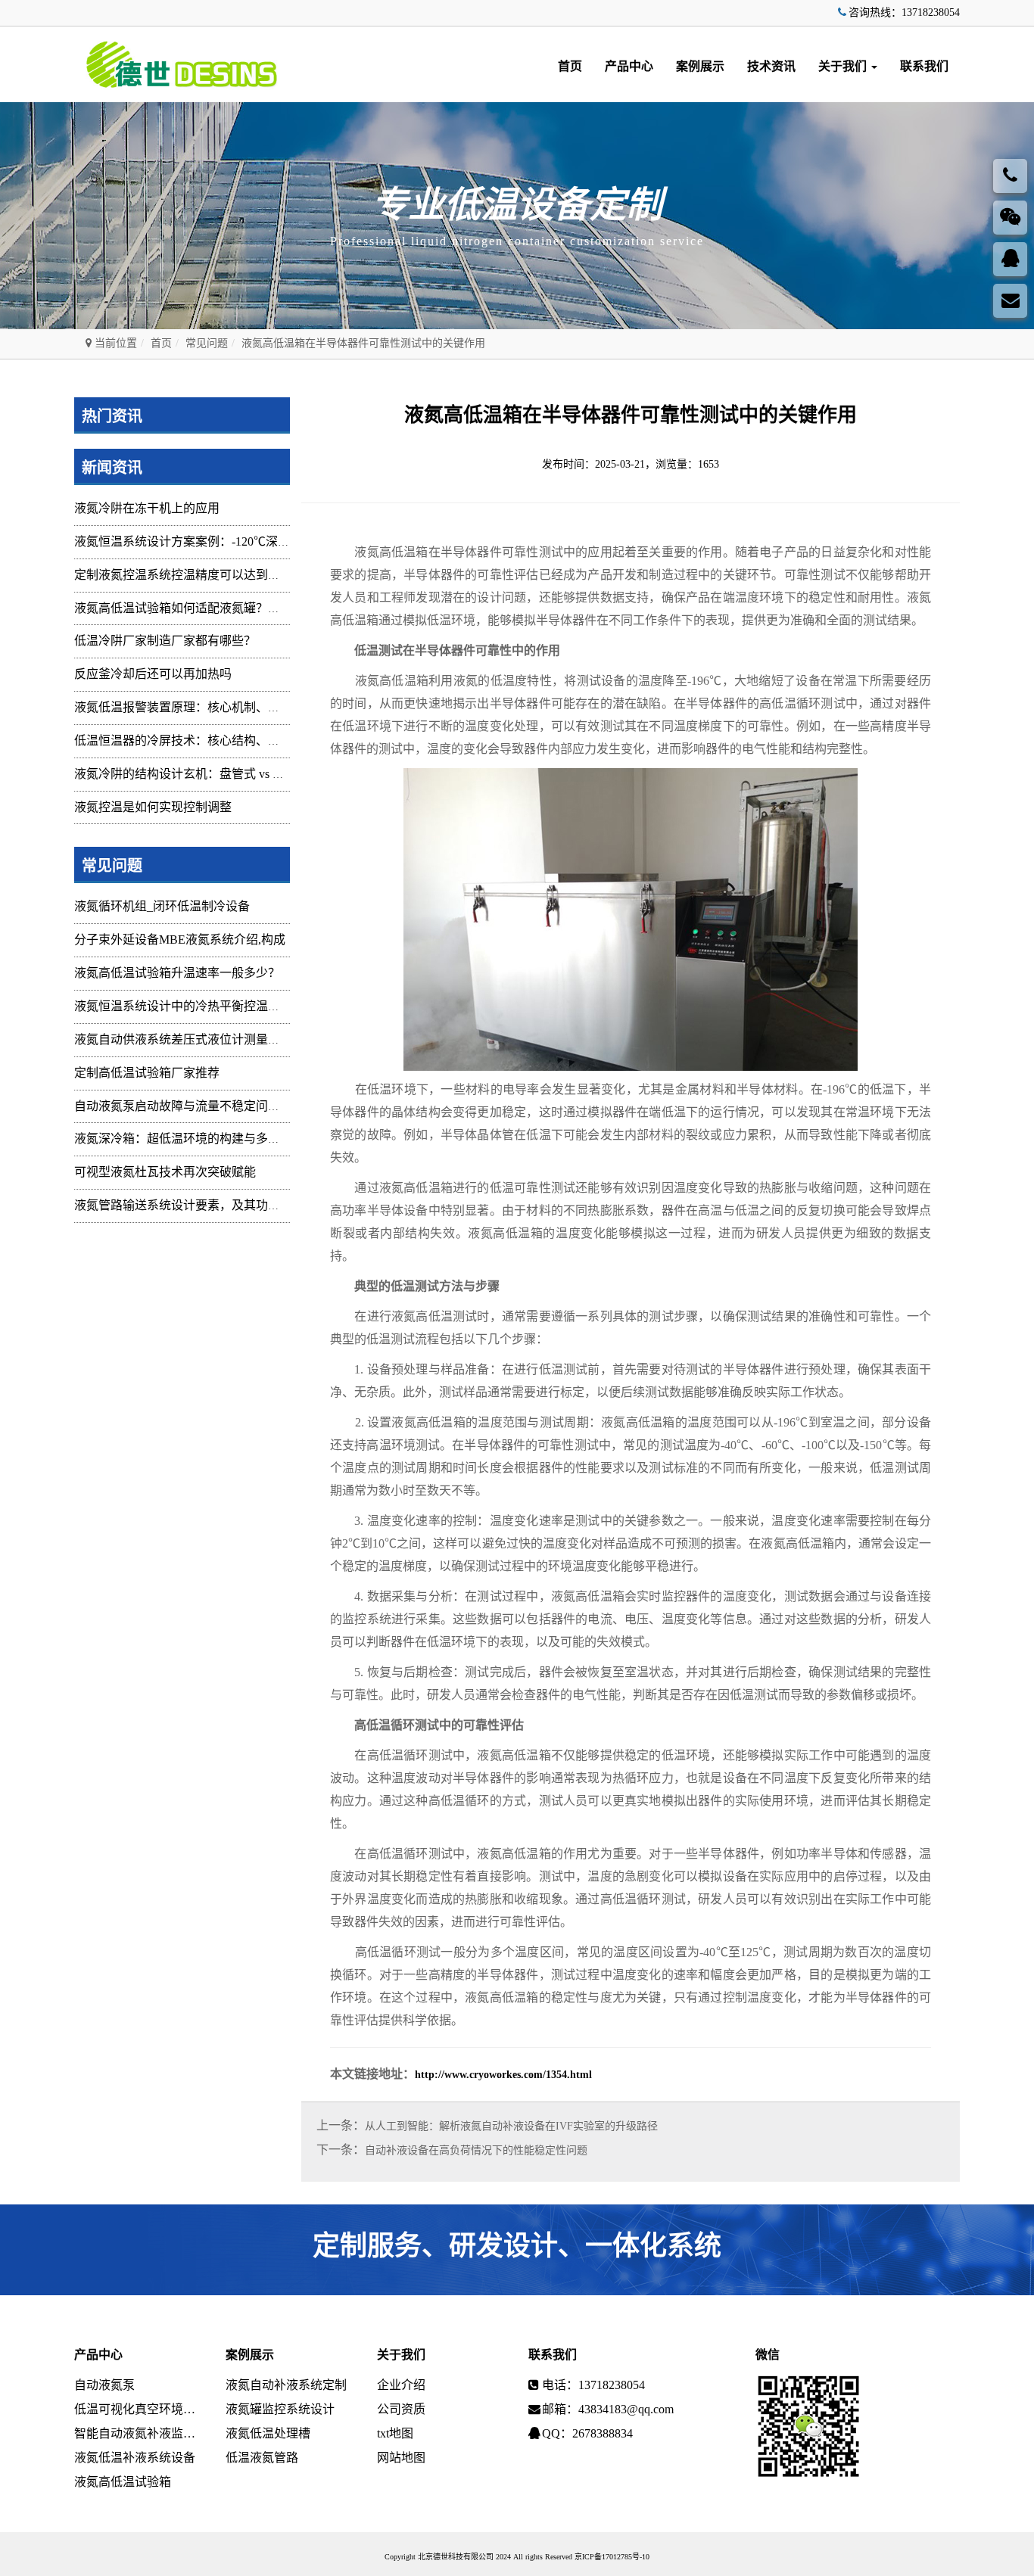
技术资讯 (771, 66)
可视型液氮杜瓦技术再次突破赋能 (165, 1172)
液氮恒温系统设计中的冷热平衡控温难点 (183, 1006)
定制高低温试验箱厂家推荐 (147, 1073)
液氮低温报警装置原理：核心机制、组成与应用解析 (213, 707)
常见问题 (207, 343)
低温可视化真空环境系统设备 (139, 2409)
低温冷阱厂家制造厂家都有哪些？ (165, 641)
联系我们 (924, 66)
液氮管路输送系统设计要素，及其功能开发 (189, 1205)
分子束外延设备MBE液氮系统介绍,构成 (180, 940)
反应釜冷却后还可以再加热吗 (153, 674)
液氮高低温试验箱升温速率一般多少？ (177, 973)
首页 (570, 66)
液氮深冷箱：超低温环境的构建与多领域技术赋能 (207, 1139)
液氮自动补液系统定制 (286, 2385)
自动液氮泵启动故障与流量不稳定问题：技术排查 (207, 1106)
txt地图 (395, 2433)
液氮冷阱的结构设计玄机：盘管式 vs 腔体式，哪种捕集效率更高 (246, 774)
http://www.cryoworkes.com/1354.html (503, 2075)
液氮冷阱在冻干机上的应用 (147, 508)
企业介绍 (401, 2385)
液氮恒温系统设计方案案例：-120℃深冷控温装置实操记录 (230, 541)
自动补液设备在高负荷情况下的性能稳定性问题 (476, 2150)
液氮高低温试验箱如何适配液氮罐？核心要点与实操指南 (226, 608)
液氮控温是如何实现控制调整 (153, 807)
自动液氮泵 (104, 2385)
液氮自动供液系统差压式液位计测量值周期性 (195, 1039)
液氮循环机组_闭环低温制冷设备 (162, 906)
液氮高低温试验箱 (123, 2482)
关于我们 (844, 66)
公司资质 (401, 2409)
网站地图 (401, 2458)
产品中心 (629, 66)
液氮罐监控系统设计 (280, 2409)
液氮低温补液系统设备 (135, 2458)
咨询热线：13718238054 (904, 12)
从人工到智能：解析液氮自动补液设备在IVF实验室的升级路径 (511, 2126)
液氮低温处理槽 (268, 2433)
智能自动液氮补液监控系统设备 (139, 2433)
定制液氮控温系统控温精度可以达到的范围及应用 (207, 575)
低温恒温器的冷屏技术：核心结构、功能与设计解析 (213, 740)
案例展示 (700, 66)
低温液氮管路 (262, 2458)
